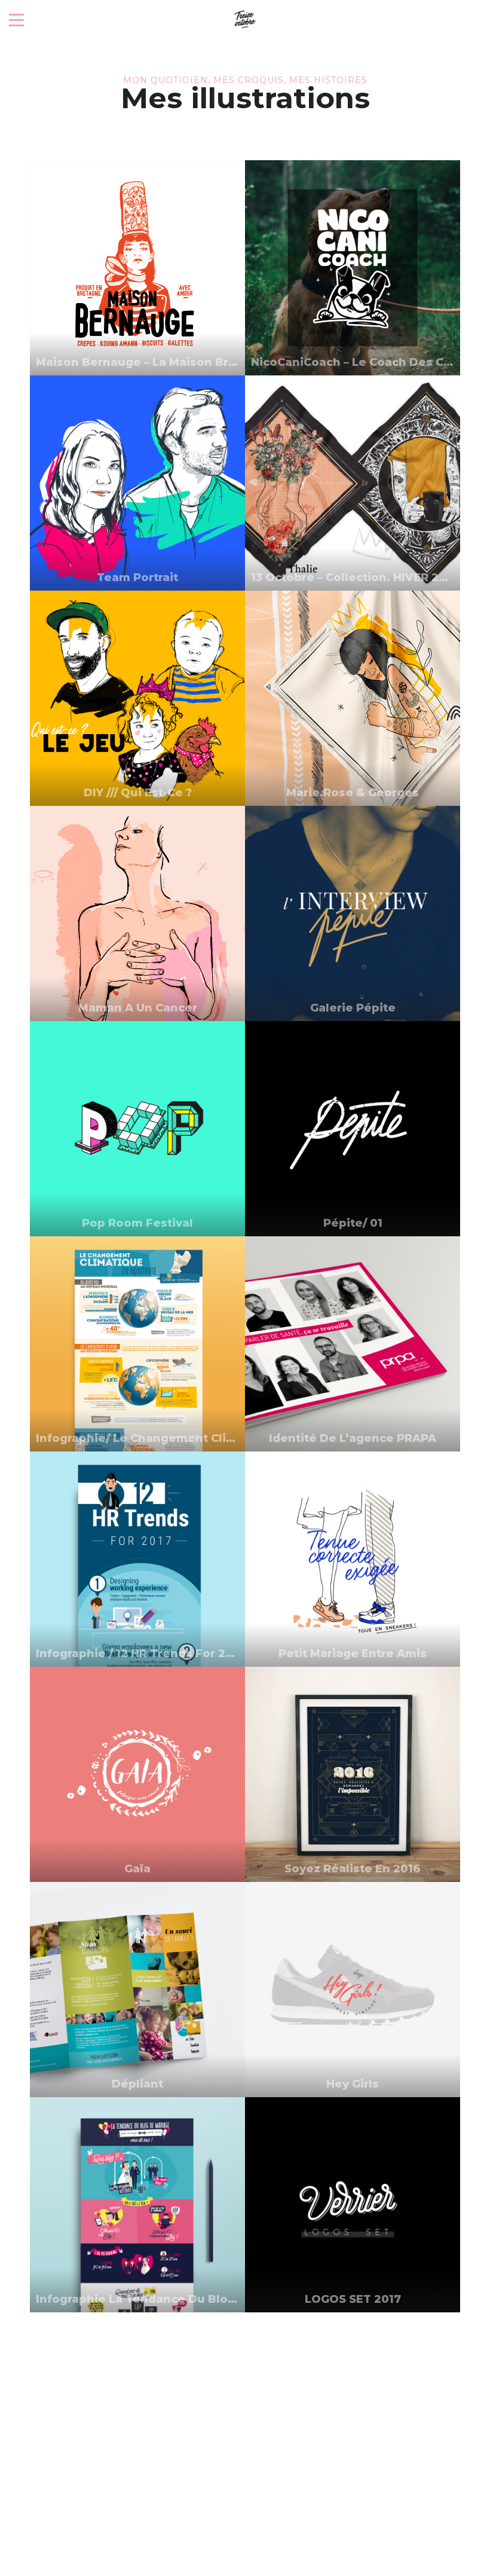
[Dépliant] (137, 1990)
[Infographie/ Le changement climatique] (137, 1344)
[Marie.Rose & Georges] (353, 698)
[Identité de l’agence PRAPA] (353, 1344)
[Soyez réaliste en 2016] (353, 1774)
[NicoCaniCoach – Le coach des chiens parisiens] (353, 268)
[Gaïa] (137, 1774)
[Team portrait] (137, 483)
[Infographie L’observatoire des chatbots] (353, 2420)
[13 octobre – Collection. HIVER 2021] (353, 483)
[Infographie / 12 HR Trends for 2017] (137, 1559)
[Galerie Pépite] (353, 913)
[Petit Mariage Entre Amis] (353, 1559)
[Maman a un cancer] (137, 913)
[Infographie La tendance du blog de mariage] (137, 2205)
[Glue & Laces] (137, 2420)
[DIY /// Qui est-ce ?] (137, 698)
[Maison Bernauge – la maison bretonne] (137, 268)
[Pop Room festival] (137, 1129)
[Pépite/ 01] (353, 1129)
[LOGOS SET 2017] (353, 2205)
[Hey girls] (353, 1990)
